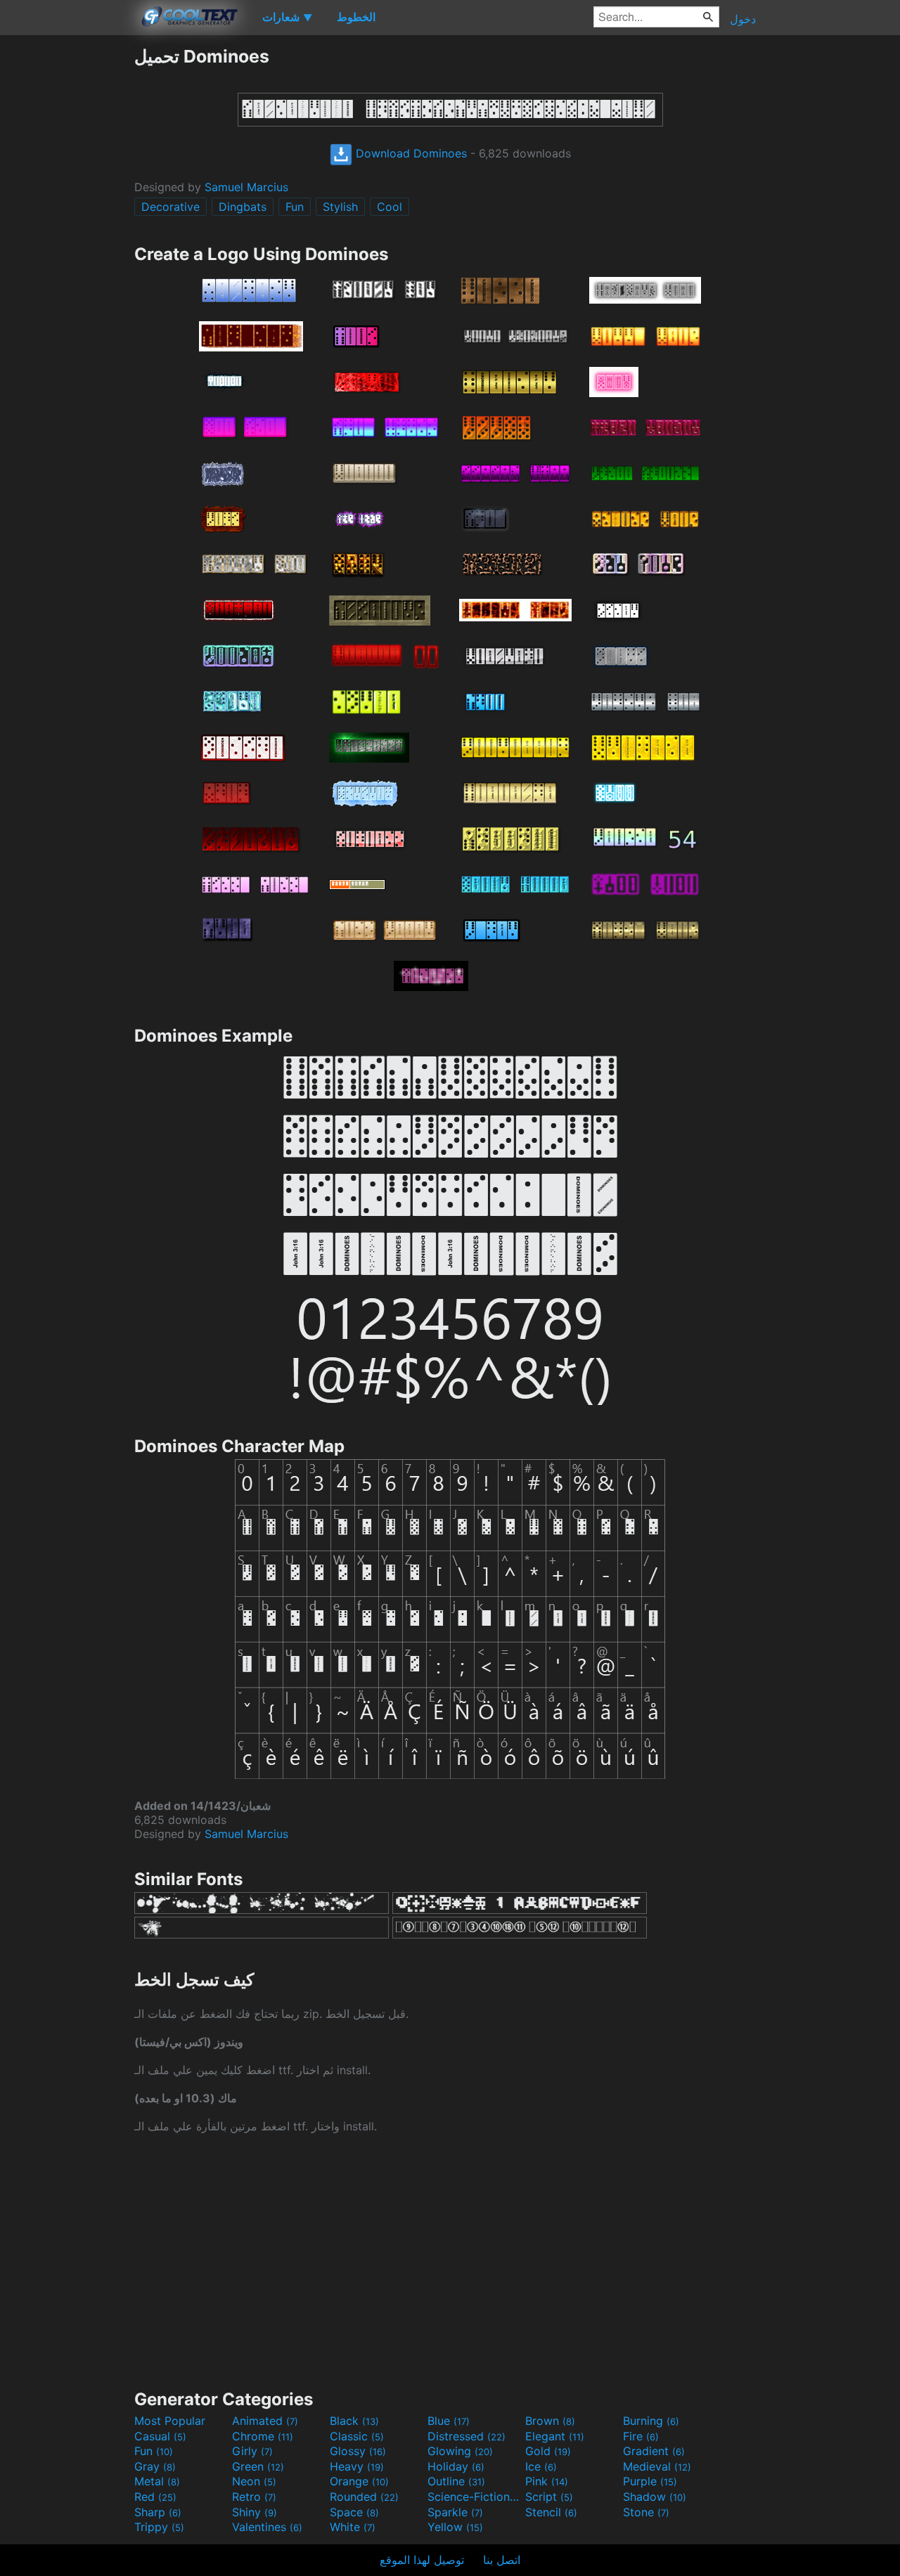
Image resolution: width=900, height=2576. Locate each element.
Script (549, 2497)
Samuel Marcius (246, 187)
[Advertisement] (67, 257)
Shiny (255, 2512)
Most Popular (170, 2421)
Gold (548, 2451)
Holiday (456, 2466)
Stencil (551, 2512)
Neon (254, 2481)
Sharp (158, 2512)
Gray (155, 2466)
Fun (295, 207)
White (353, 2527)
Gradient (654, 2451)
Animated (265, 2421)
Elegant (555, 2436)
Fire (641, 2436)
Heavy (357, 2466)
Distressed (467, 2436)
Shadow (655, 2497)
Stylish (340, 207)
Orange (359, 2481)
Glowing (460, 2451)
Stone (646, 2512)
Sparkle (455, 2512)
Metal (157, 2481)
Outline (456, 2481)
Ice (541, 2466)
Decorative (171, 207)
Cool (390, 207)
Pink (547, 2481)
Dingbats (243, 207)
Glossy (358, 2451)
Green (258, 2466)
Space (354, 2512)
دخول (743, 19)
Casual (160, 2436)
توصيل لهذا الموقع (422, 2560)
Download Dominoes (410, 153)
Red (155, 2497)
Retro (254, 2497)
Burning (651, 2421)
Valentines (267, 2527)
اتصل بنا (502, 2560)
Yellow (455, 2527)
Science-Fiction (475, 2497)
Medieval (657, 2466)
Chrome (263, 2436)
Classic (357, 2436)
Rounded (364, 2497)
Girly (252, 2451)
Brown (550, 2421)
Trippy (159, 2527)
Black (354, 2421)
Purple (650, 2481)
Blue (449, 2421)
